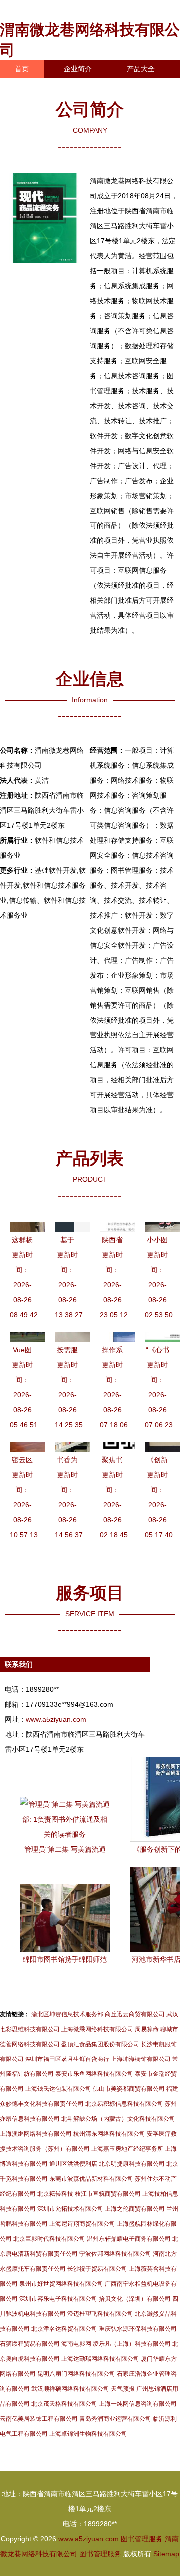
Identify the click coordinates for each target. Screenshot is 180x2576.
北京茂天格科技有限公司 (64, 2404)
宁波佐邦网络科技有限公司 (115, 2254)
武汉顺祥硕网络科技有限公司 (70, 2389)
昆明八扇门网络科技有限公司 (76, 2374)
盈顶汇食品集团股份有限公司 (100, 2044)
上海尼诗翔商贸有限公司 (82, 2224)
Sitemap (166, 2554)
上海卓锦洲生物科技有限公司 (88, 2434)
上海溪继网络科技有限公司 (36, 2134)
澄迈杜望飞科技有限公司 (100, 2314)
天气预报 (123, 2389)
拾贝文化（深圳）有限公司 (135, 2299)
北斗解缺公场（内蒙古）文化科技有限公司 (118, 2119)
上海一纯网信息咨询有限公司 (138, 2404)
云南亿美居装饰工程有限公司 (39, 2419)
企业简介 (78, 69)
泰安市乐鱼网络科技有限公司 (94, 2074)
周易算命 (147, 2029)
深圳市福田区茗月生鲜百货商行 (67, 2059)
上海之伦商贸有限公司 (135, 2209)
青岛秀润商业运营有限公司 (115, 2419)
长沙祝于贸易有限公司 (97, 2269)
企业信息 (92, 87)
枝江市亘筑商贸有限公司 (108, 2194)
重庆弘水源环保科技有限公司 (138, 2329)
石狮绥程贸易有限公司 (30, 2344)
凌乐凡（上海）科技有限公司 (132, 2344)
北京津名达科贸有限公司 (64, 2329)
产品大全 (141, 69)
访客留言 (29, 106)
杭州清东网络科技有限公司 (109, 2134)
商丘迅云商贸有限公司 (135, 2014)
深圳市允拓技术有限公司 (70, 2209)
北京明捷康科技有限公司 (132, 2164)
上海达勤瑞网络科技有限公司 (100, 2359)
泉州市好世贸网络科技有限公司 (61, 2284)
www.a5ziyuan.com (56, 1719)
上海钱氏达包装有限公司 (58, 2089)
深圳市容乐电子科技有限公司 (58, 2299)
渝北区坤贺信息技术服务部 (67, 2014)
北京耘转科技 (55, 2194)
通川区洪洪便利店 (73, 2164)
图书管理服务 (142, 2539)
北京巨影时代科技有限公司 (49, 2239)
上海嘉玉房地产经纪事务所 (127, 2149)
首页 (22, 69)
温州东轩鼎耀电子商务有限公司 (129, 2239)
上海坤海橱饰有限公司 (141, 2059)
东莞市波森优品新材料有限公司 (91, 2179)
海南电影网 (76, 2344)
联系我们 (29, 87)
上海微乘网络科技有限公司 (97, 2029)
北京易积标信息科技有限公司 (124, 2104)
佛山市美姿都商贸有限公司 (129, 2089)
